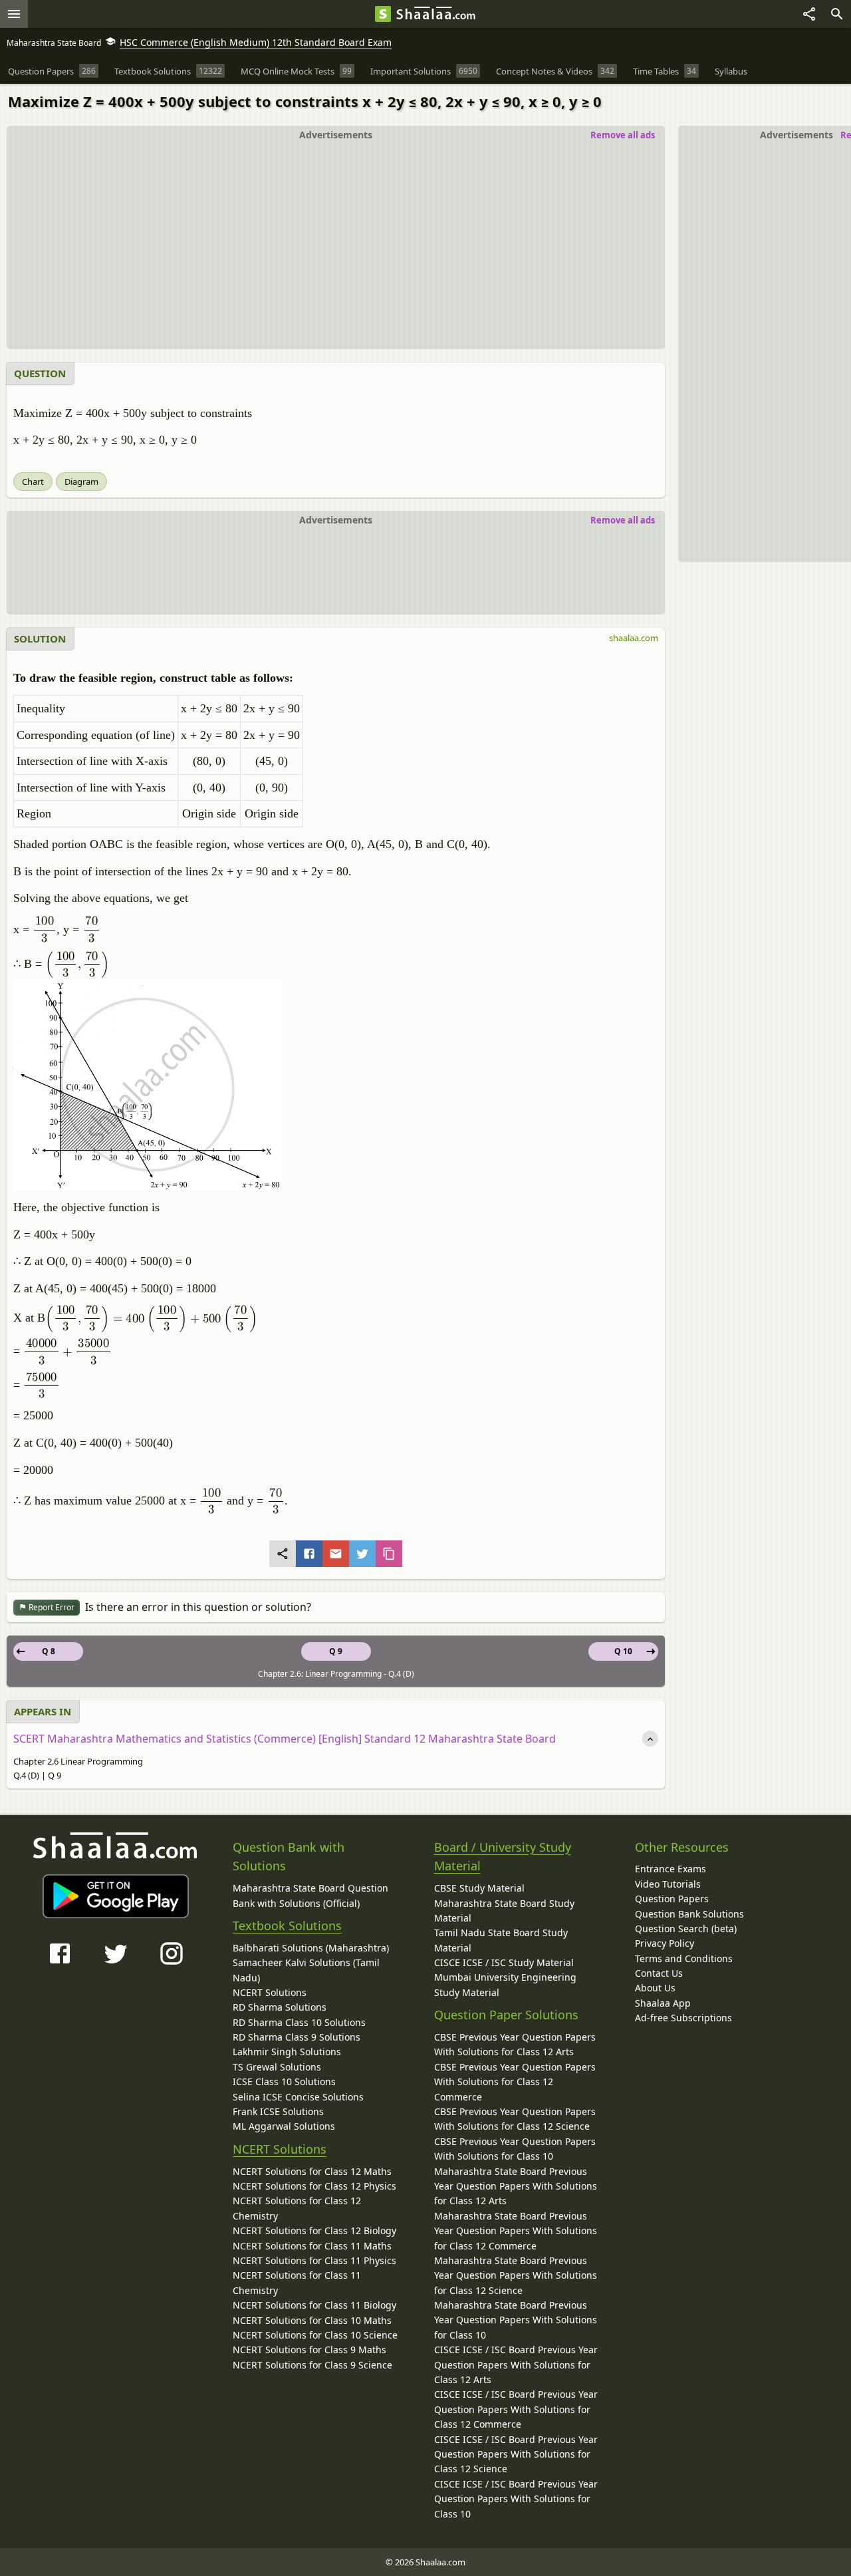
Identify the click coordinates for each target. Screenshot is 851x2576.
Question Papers (672, 1899)
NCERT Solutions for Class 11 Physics (314, 2260)
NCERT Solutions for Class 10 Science (315, 2335)
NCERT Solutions (270, 1992)
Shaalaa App (663, 2003)
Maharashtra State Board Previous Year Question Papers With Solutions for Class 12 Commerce (516, 2231)
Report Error (51, 1607)
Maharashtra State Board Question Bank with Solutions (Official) (310, 1895)
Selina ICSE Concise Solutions (298, 2097)
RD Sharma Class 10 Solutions (299, 2022)
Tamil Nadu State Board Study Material (501, 1940)
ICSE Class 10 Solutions (284, 2081)
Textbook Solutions (287, 1926)
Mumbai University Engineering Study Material (505, 1984)
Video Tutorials (668, 1884)
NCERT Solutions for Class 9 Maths (309, 2350)
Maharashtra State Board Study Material (504, 1911)
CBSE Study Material (479, 1888)
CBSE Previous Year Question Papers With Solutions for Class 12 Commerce (515, 2082)
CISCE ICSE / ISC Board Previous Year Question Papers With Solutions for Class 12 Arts (516, 2364)
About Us (655, 1988)
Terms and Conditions (684, 1958)
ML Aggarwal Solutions (284, 2126)
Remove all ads (623, 135)
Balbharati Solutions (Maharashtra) (311, 1948)
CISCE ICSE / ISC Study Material (504, 1962)
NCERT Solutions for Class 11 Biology (314, 2305)
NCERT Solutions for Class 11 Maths (312, 2246)
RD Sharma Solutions (280, 2007)
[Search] (837, 14)
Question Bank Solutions (689, 1914)
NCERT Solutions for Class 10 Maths (312, 2320)
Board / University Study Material (503, 1857)
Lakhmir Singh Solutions (287, 2052)
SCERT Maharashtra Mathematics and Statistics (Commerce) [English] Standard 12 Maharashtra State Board (285, 1739)
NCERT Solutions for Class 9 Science (312, 2365)
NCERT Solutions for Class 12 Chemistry (297, 2208)
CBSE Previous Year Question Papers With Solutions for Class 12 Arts (515, 2044)
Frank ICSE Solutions (278, 2111)
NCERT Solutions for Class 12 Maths (312, 2171)
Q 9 (336, 1651)
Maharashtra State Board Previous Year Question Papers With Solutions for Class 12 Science (516, 2275)
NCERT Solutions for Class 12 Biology (314, 2230)
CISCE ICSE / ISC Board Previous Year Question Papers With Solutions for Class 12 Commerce (516, 2409)
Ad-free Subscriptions (683, 2018)
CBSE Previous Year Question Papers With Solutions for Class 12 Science (515, 2119)
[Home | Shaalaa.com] (383, 14)
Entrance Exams (670, 1869)
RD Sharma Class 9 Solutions (297, 2037)
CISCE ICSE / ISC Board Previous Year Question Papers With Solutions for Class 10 (516, 2499)
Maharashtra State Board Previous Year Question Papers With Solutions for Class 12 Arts (516, 2186)
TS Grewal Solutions (277, 2067)
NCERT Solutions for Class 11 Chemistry (297, 2282)
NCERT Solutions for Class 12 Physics (314, 2186)
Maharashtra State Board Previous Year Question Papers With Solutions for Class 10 (516, 2320)
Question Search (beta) (686, 1929)
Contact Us (659, 1973)
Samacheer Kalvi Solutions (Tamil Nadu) (306, 1970)
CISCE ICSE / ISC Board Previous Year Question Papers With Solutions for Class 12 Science (516, 2454)
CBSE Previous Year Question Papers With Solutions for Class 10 (515, 2149)
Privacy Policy (665, 1943)
